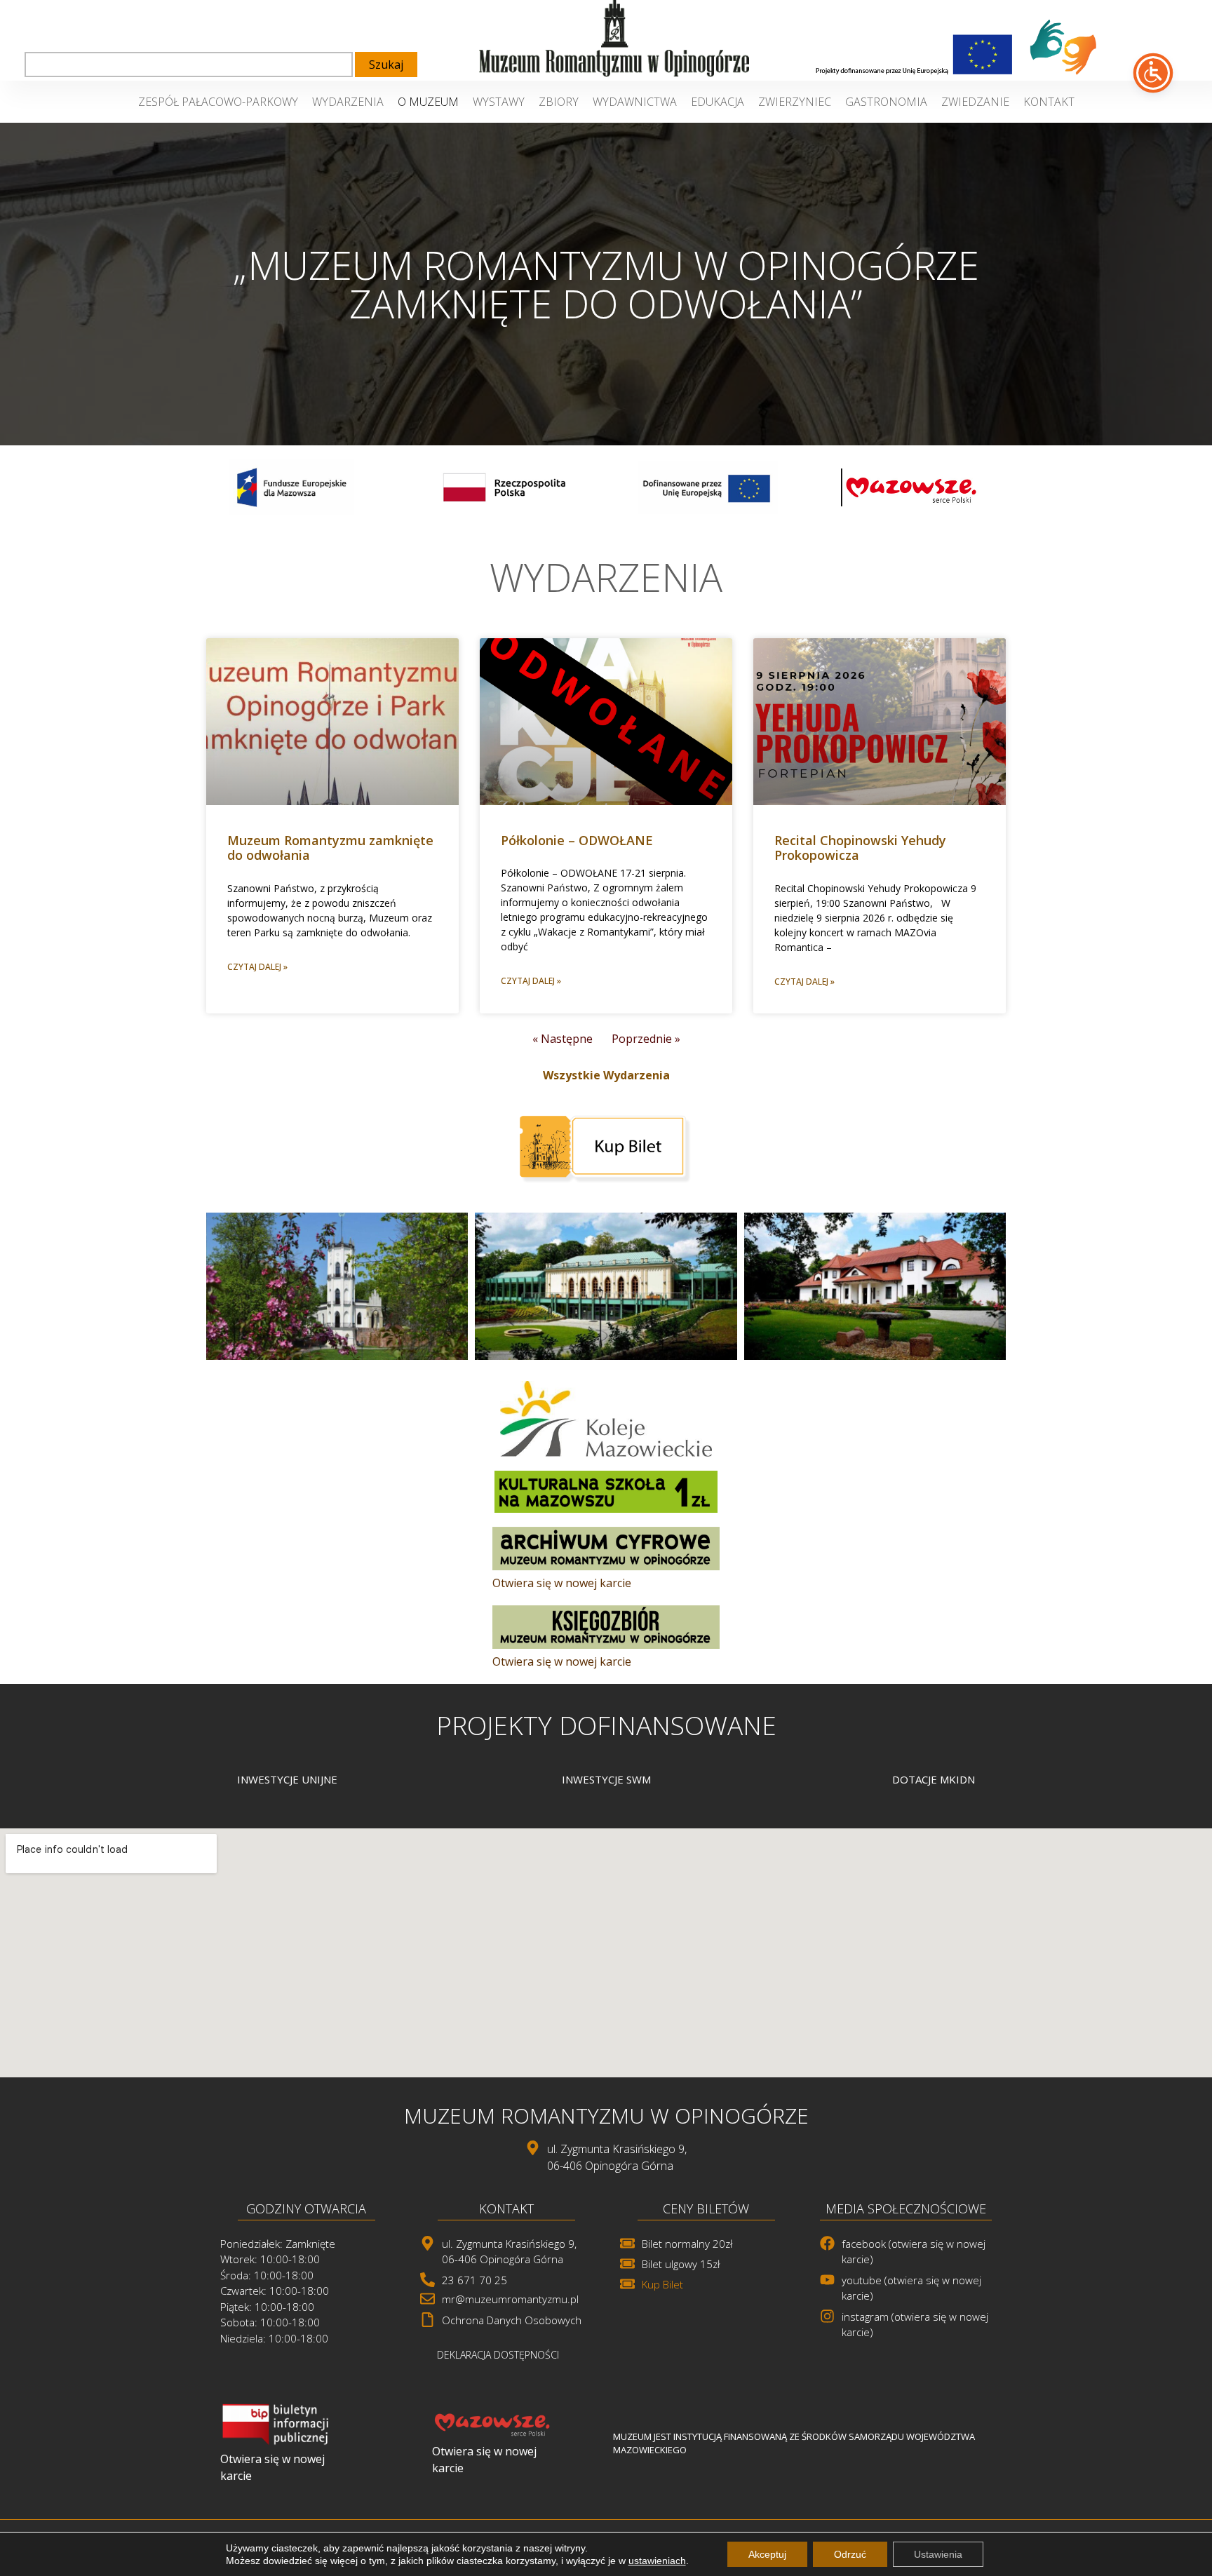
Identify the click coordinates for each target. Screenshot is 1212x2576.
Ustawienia (938, 2554)
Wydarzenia (348, 102)
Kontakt (1049, 102)
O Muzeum (428, 102)
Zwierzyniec (795, 102)
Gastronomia (886, 102)
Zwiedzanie (975, 102)
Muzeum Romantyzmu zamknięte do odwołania (330, 848)
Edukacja (718, 102)
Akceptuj (767, 2554)
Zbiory (559, 102)
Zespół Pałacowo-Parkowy (218, 102)
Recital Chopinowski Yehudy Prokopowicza (860, 848)
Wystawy (499, 102)
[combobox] (189, 65)
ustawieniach (657, 2561)
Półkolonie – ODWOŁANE (577, 840)
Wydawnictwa (635, 102)
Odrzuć (850, 2554)
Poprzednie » (646, 1039)
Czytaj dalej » (257, 967)
